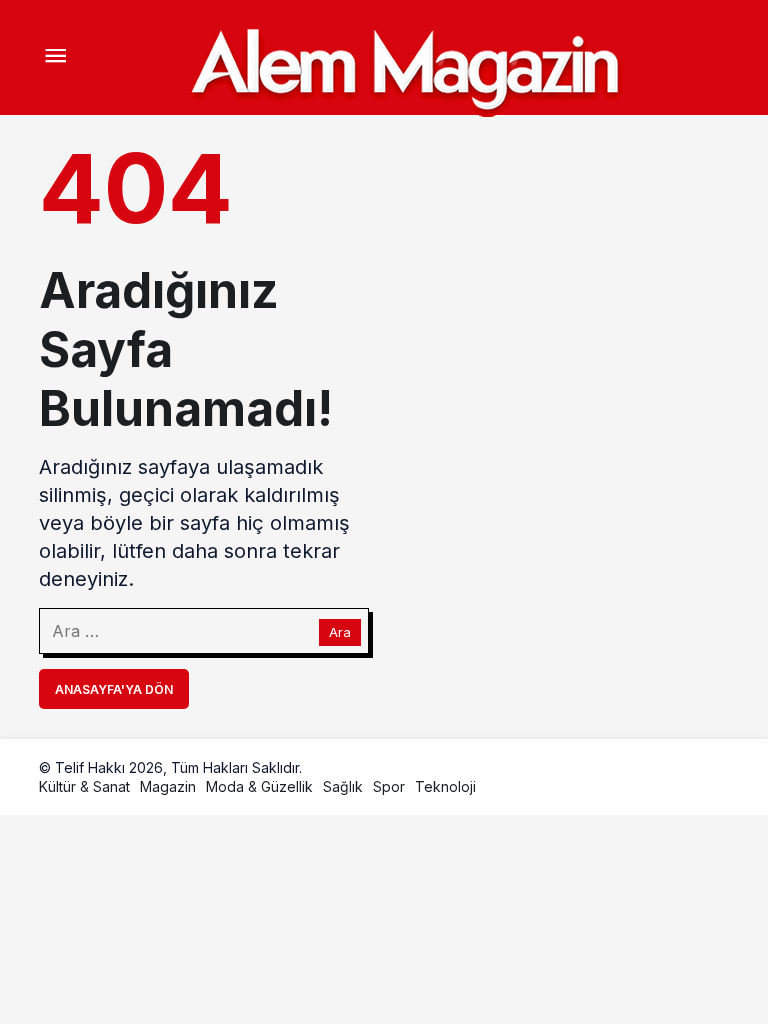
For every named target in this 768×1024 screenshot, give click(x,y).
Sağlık (343, 786)
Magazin (168, 786)
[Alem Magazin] (404, 65)
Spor (389, 786)
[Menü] (55, 58)
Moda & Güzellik (259, 786)
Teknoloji (445, 786)
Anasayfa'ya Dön (114, 689)
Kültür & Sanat (84, 786)
